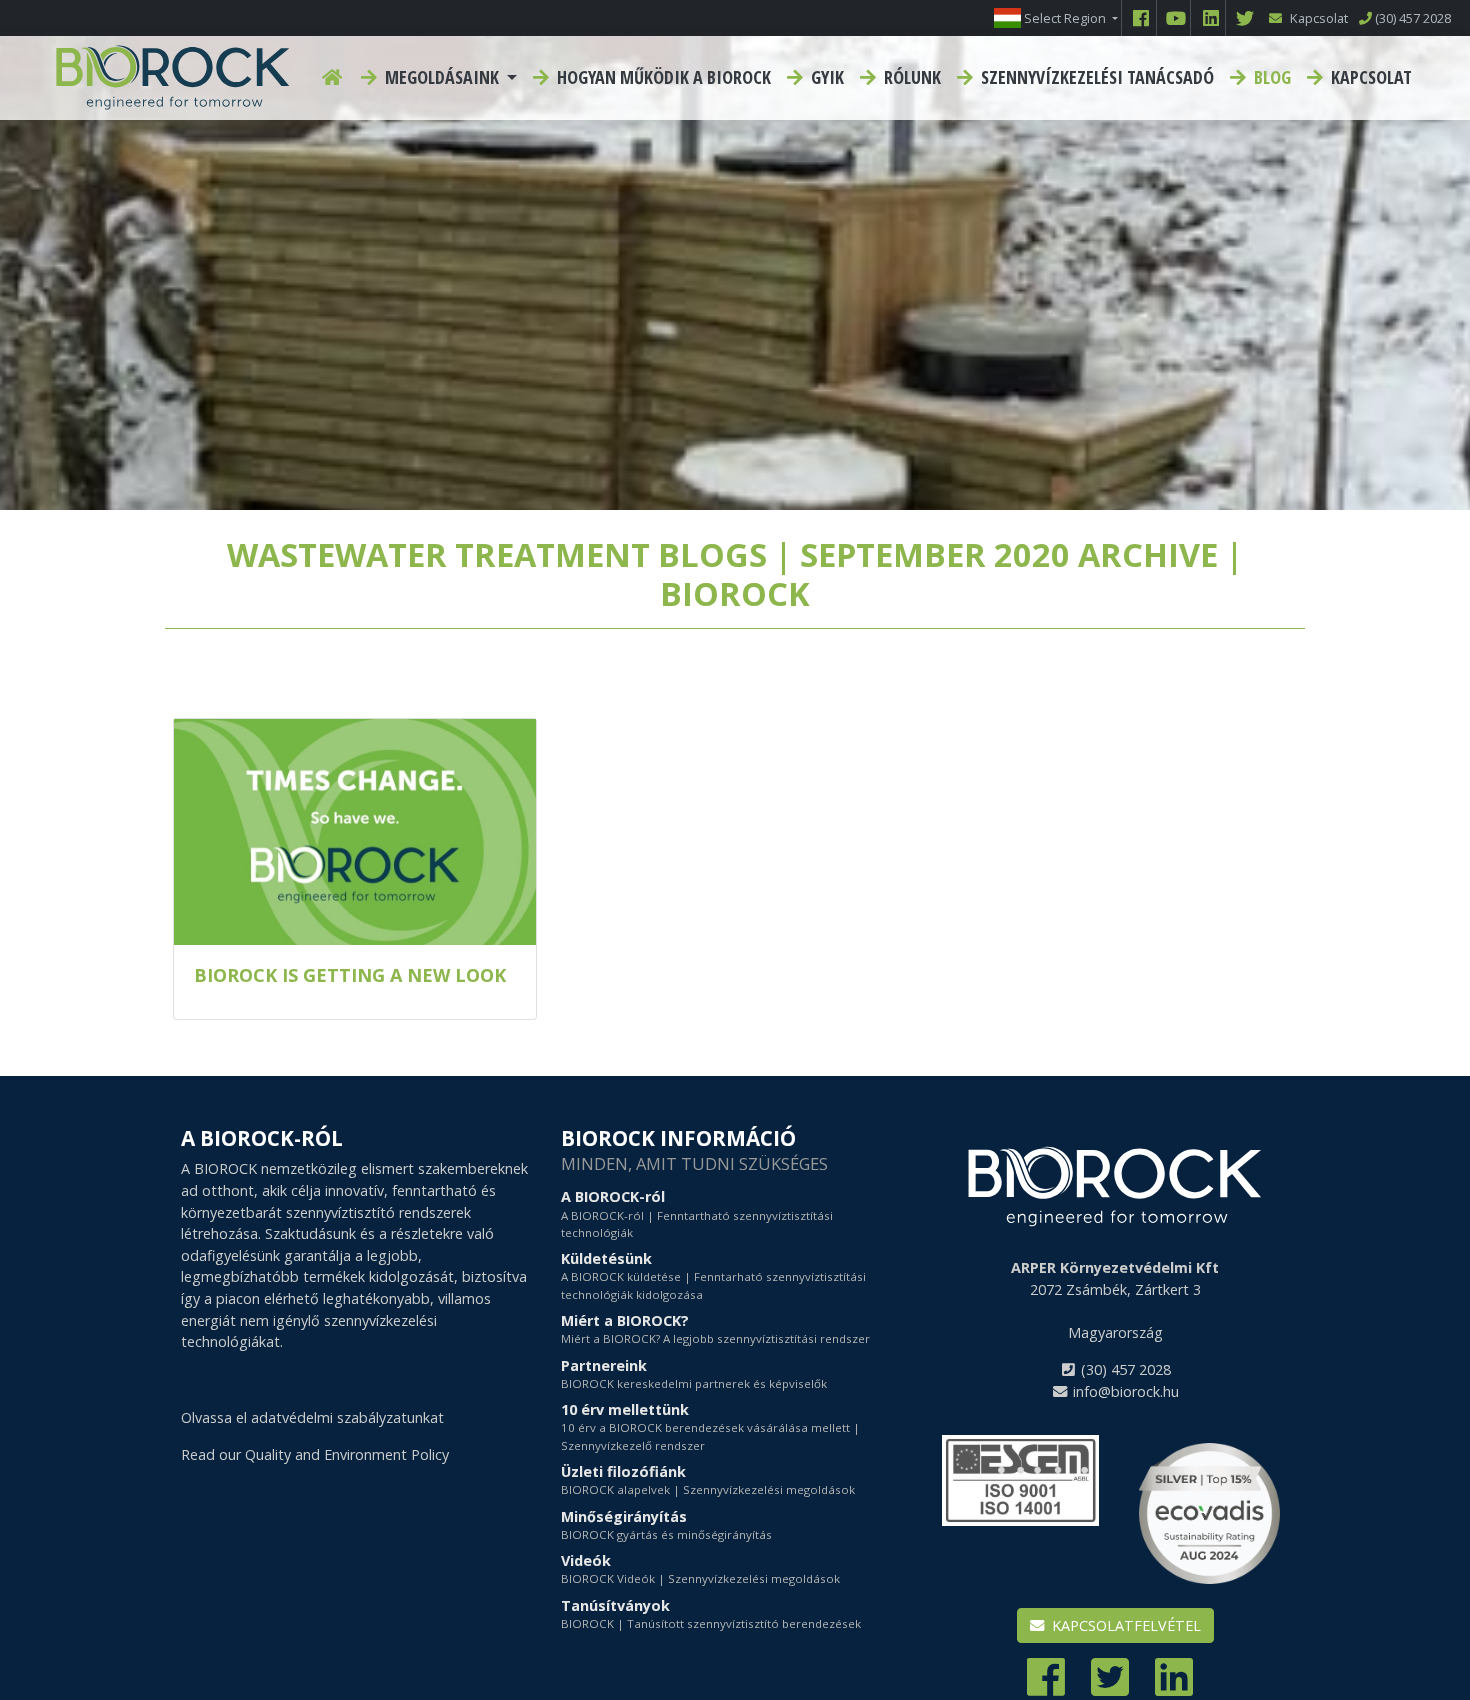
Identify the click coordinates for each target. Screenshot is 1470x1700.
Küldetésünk (713, 1275)
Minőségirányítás (666, 1524)
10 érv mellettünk (710, 1426)
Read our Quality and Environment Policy (315, 1454)
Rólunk (910, 77)
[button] (1056, 18)
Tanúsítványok (711, 1613)
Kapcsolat (1369, 77)
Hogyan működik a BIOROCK (662, 77)
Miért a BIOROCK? (715, 1328)
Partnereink (694, 1373)
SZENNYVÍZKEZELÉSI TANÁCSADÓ (1095, 77)
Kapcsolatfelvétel (1124, 1625)
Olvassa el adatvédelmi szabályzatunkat (312, 1417)
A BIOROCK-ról (697, 1213)
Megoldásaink (442, 77)
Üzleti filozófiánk (708, 1479)
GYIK (825, 77)
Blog (1270, 77)
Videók (700, 1568)
